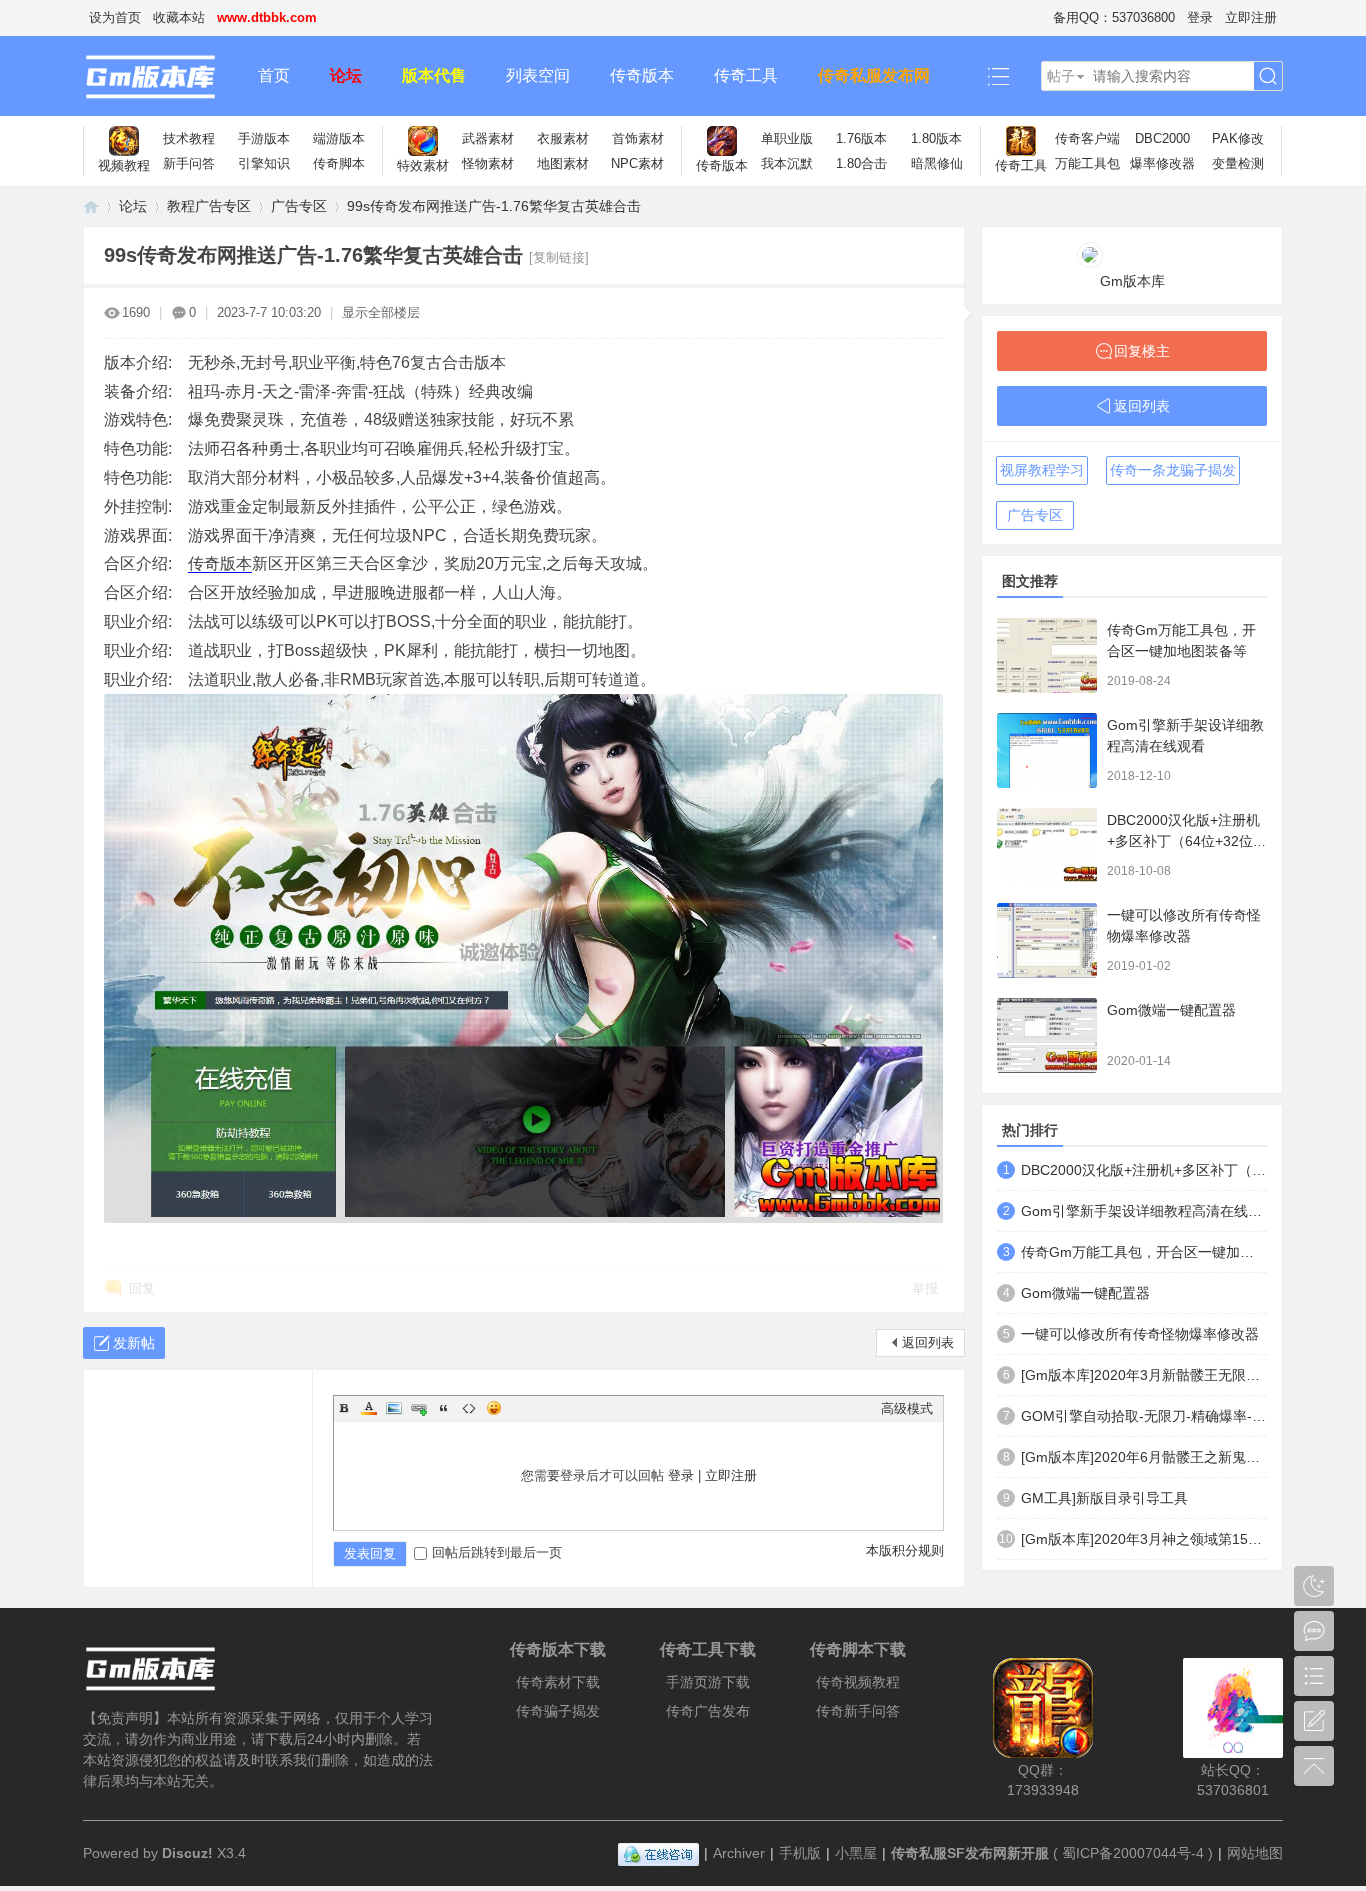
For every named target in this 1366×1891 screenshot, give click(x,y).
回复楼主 (1142, 351)
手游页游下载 (708, 1682)
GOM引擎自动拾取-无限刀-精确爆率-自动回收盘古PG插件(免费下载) (1144, 1416)
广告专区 (299, 206)
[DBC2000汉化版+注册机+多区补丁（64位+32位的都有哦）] (1047, 845)
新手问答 (189, 163)
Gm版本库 (1132, 281)
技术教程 (189, 138)
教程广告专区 (209, 206)
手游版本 (264, 138)
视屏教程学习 (1042, 470)
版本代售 (434, 75)
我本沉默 (787, 163)
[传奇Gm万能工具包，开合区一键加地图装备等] (1047, 655)
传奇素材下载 (558, 1682)
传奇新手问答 (858, 1711)
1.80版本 (936, 138)
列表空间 (538, 75)
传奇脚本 (339, 163)
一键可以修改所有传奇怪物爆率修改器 (1140, 1334)
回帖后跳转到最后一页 (497, 1552)
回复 (142, 1288)
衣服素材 (563, 138)
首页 (274, 75)
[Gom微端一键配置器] (1047, 1035)
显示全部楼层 (381, 312)
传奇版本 (642, 75)
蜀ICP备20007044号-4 (1133, 1853)
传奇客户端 (1087, 138)
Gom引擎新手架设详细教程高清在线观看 (1144, 1211)
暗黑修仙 (937, 163)
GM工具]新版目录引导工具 (1104, 1498)
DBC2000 (1162, 138)
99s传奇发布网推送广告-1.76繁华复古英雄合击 (494, 206)
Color (369, 1408)
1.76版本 (861, 138)
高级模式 (907, 1408)
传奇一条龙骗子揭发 (1173, 470)
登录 (1200, 17)
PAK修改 (1238, 138)
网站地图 (1255, 1853)
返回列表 (928, 1342)
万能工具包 (1087, 163)
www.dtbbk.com (267, 17)
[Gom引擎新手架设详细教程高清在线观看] (1047, 750)
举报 (925, 1288)
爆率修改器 (1162, 163)
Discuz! (187, 1853)
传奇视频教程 (858, 1682)
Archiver (739, 1853)
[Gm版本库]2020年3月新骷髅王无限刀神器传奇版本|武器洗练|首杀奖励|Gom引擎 (1144, 1375)
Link (419, 1408)
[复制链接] (559, 257)
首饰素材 (638, 138)
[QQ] (658, 1853)
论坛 (346, 75)
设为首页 (115, 17)
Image (394, 1408)
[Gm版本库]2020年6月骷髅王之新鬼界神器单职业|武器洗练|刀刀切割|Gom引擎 (1144, 1457)
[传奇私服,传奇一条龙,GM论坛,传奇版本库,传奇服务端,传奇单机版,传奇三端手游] (160, 76)
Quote (444, 1408)
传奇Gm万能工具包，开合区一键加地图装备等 (1144, 1252)
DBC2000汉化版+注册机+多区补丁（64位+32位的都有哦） (1187, 841)
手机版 (800, 1853)
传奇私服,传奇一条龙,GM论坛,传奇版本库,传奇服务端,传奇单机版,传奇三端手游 (91, 206)
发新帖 (134, 1343)
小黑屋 (856, 1853)
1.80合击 (861, 163)
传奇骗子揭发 (558, 1711)
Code (469, 1408)
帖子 (1061, 76)
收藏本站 (179, 17)
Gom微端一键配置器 (1171, 1010)
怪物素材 (488, 163)
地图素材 (563, 163)
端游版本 (339, 138)
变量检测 (1238, 163)
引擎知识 (264, 163)
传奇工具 (746, 75)
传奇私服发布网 (874, 75)
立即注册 (1251, 17)
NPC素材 (637, 163)
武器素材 (488, 138)
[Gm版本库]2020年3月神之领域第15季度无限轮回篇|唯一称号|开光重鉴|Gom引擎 (1144, 1539)
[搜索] (1268, 76)
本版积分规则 (905, 1550)
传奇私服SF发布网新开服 (970, 1853)
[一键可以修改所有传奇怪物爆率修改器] (1047, 940)
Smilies (494, 1408)
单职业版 (787, 138)
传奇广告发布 (708, 1711)
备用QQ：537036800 (1114, 17)
